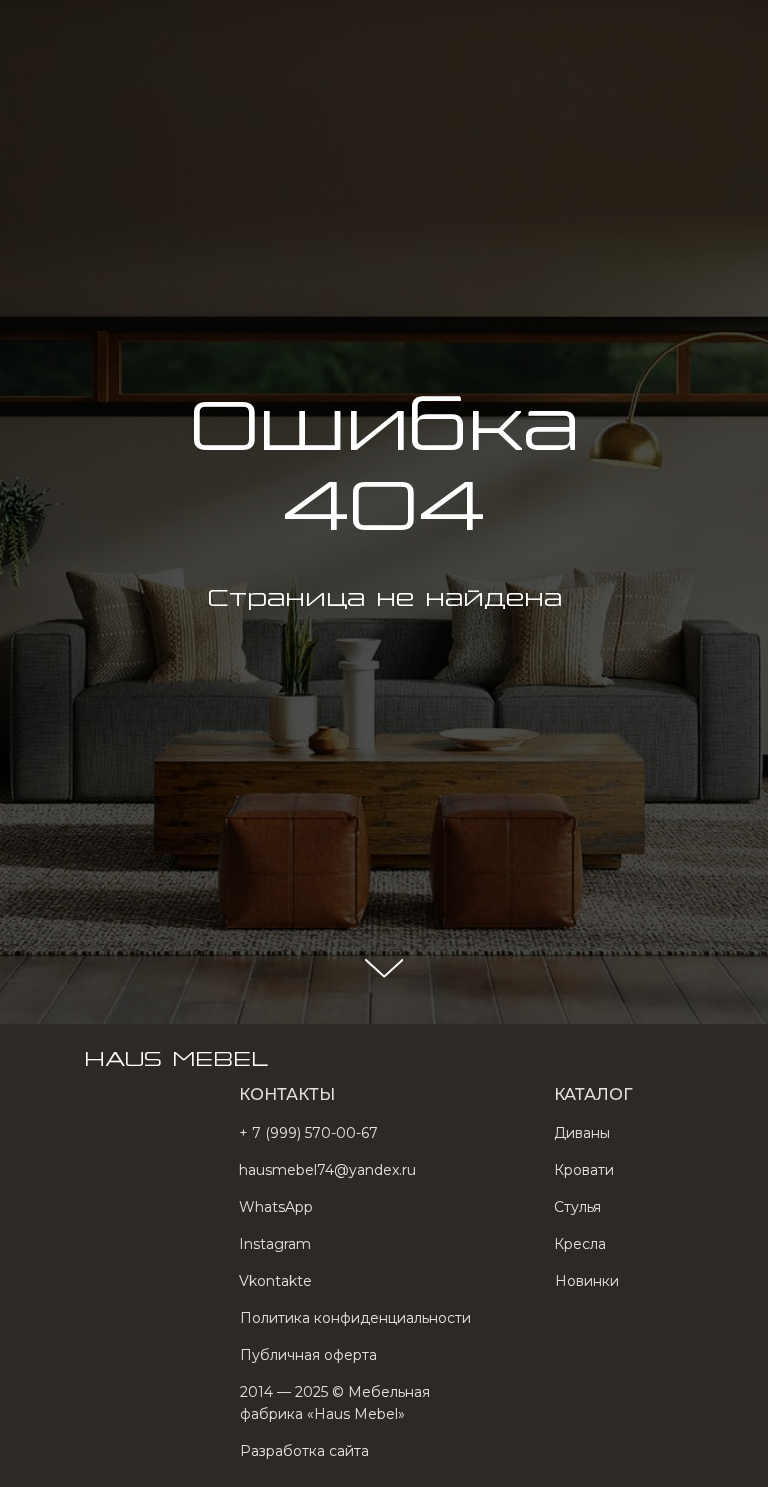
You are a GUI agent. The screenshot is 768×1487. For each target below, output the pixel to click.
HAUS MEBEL (176, 29)
